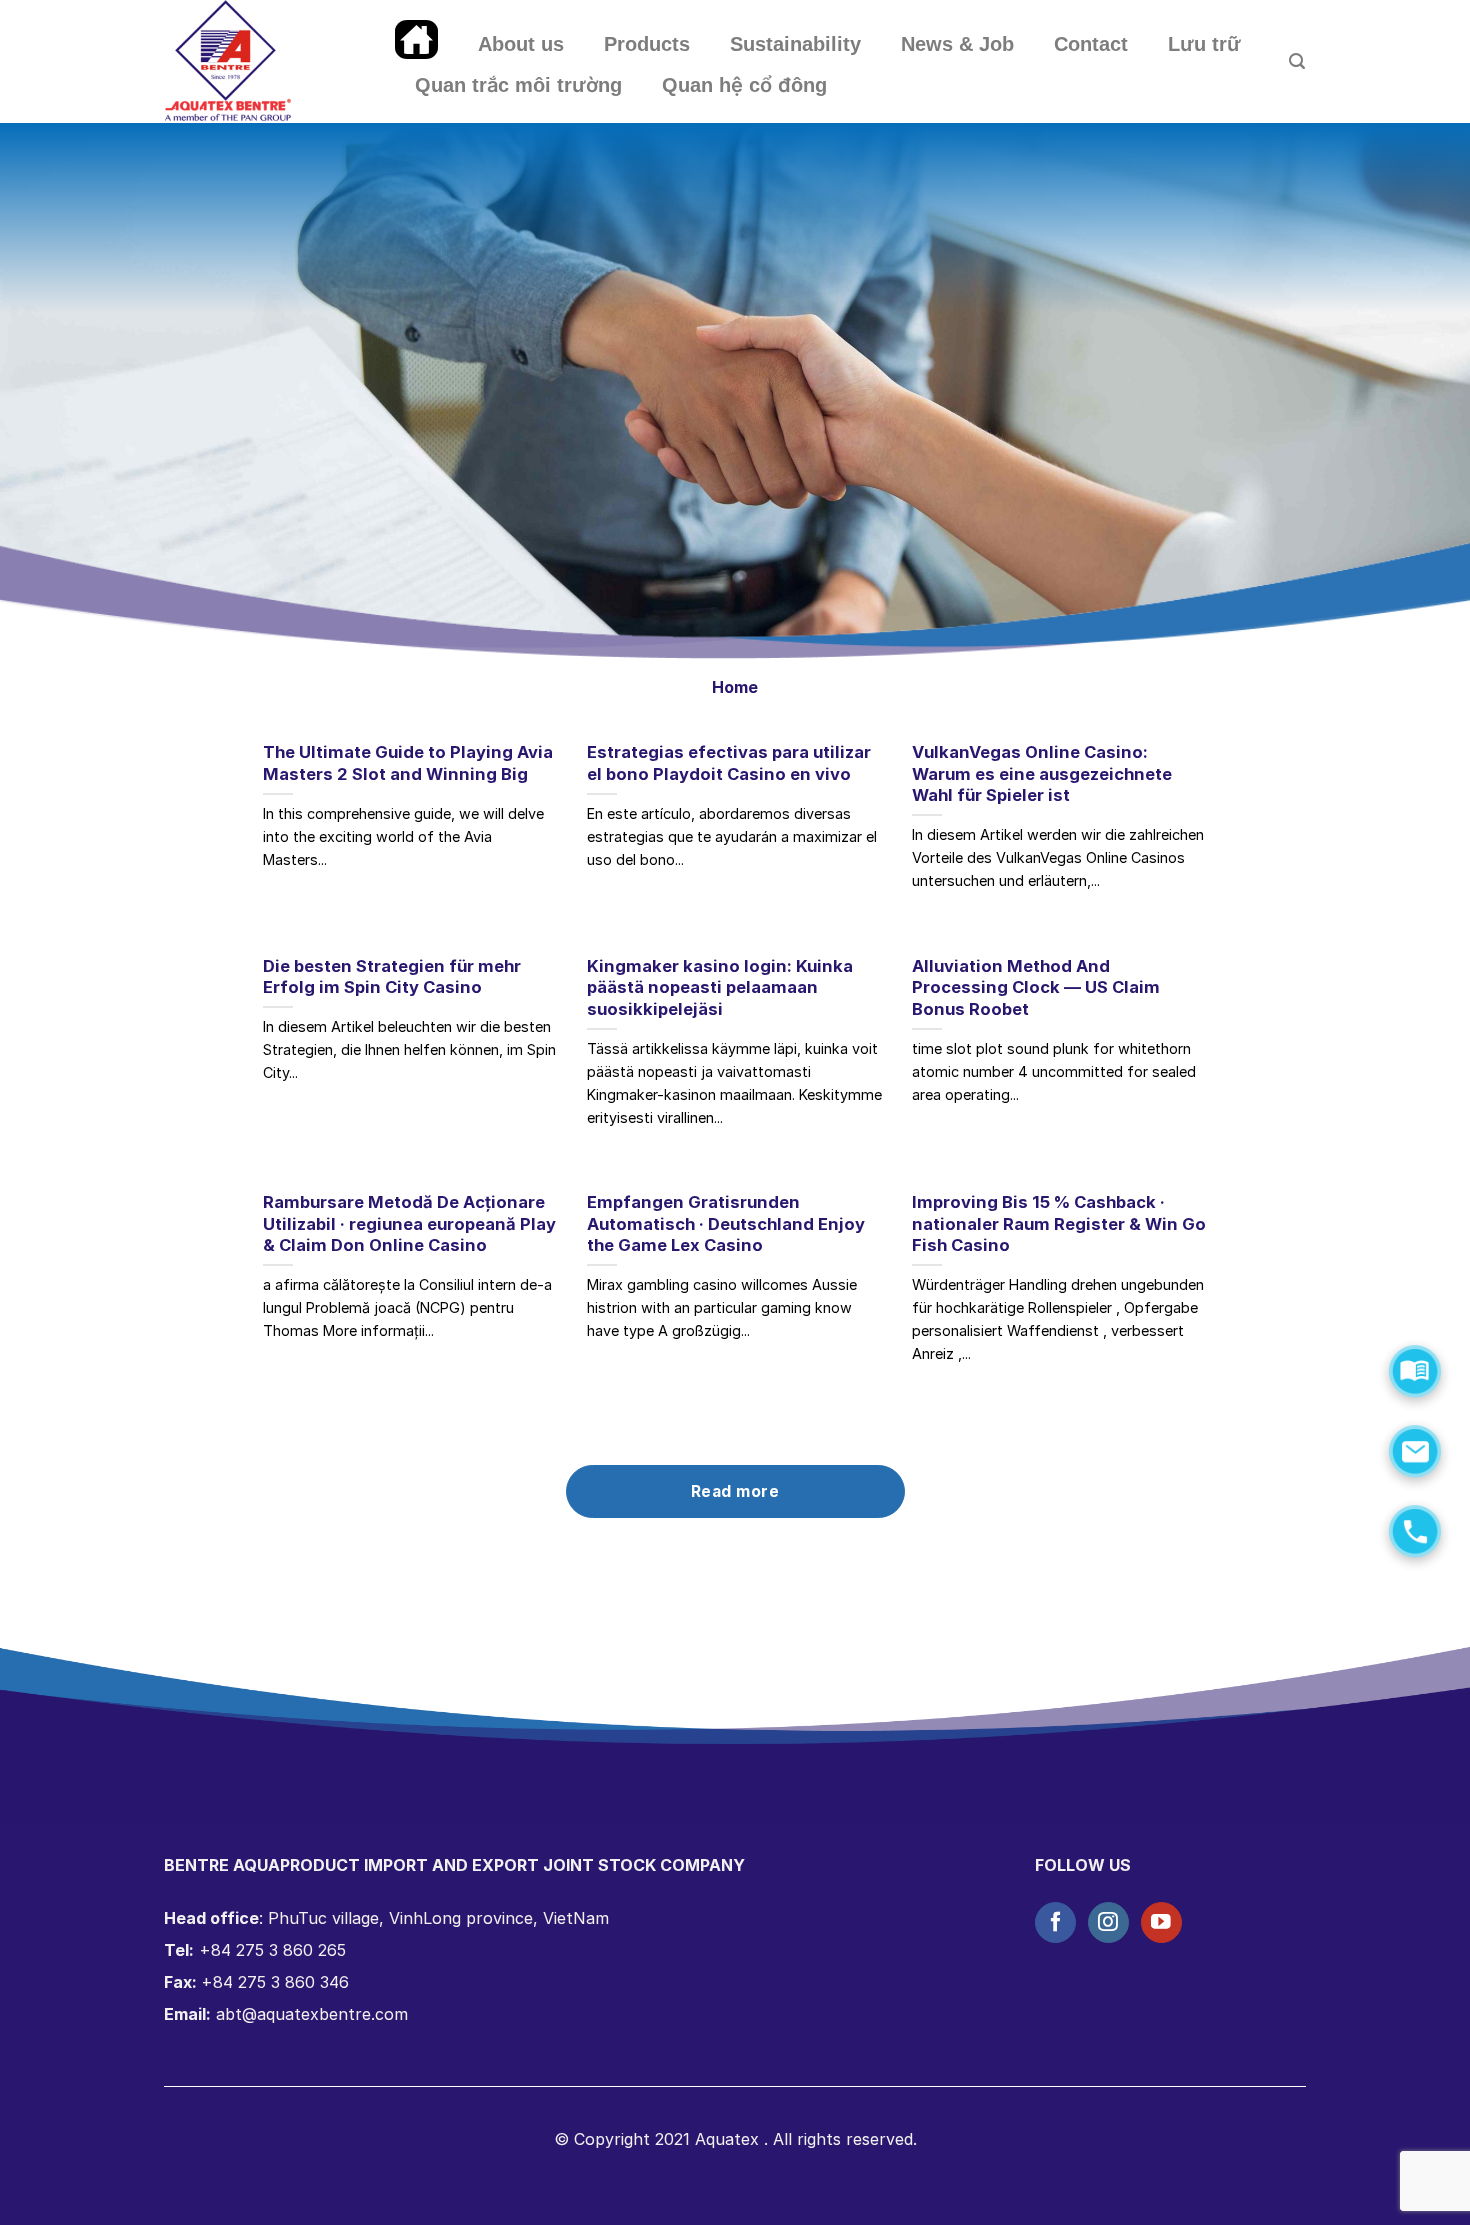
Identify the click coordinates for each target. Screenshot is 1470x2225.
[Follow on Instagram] (1108, 1922)
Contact (1091, 44)
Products (647, 44)
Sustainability (795, 44)
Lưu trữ (1204, 44)
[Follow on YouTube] (1161, 1922)
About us (521, 44)
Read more (735, 1491)
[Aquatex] (265, 61)
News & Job (957, 44)
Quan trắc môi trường (518, 85)
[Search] (1297, 61)
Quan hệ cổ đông (744, 85)
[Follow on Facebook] (1055, 1922)
